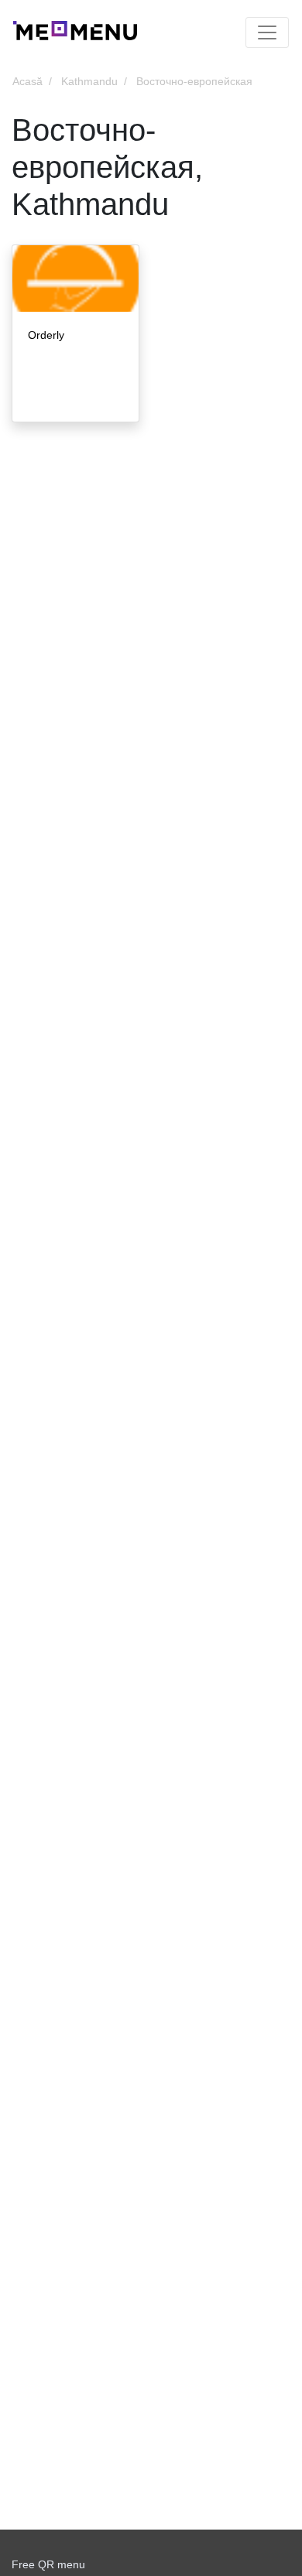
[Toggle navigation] (267, 32)
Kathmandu (89, 81)
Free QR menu (48, 2564)
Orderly (46, 335)
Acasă (27, 81)
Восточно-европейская (194, 81)
